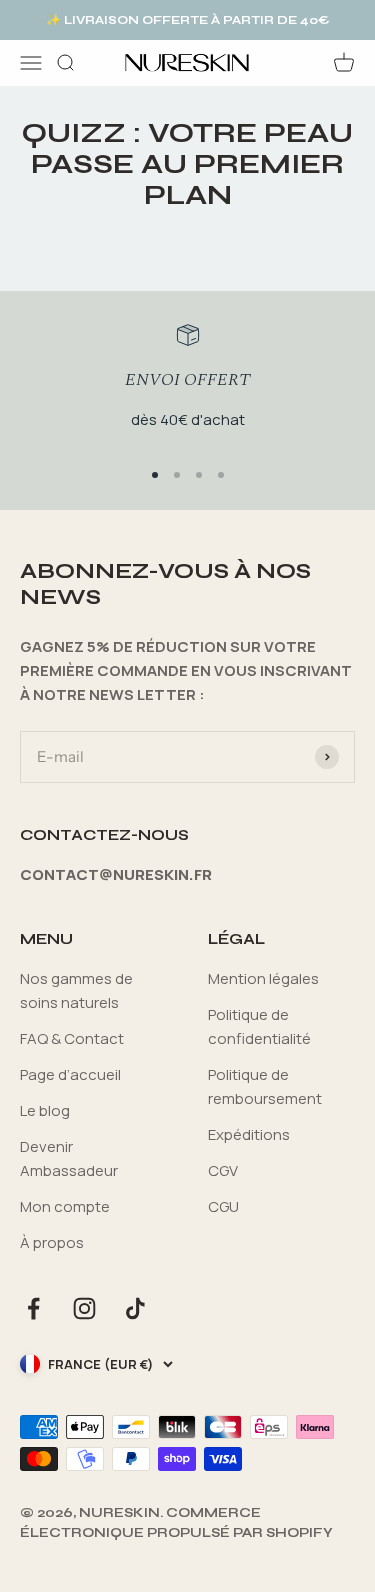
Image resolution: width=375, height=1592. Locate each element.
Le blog (45, 1110)
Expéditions (249, 1134)
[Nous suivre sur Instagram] (84, 1308)
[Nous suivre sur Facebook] (33, 1308)
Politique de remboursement (265, 1086)
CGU (223, 1206)
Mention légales (263, 978)
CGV (223, 1170)
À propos (52, 1242)
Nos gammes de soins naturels (76, 990)
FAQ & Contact (72, 1038)
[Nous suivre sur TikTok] (135, 1308)
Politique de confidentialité (259, 1026)
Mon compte (65, 1206)
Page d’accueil (70, 1074)
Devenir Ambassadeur (69, 1158)
